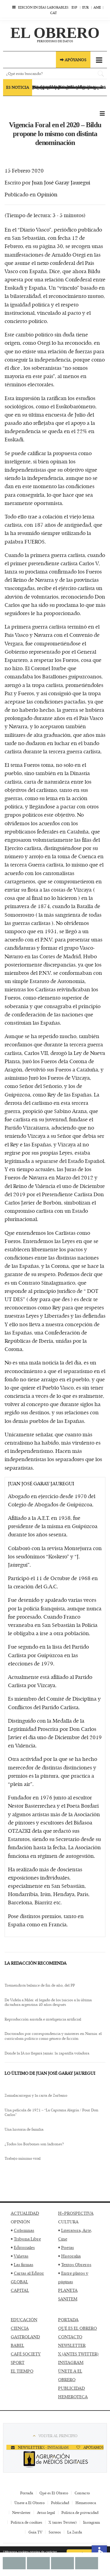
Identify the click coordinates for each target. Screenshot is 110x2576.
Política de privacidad (80, 2512)
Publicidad (60, 2503)
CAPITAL (20, 2290)
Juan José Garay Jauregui (61, 182)
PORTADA (68, 2320)
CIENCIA (20, 2328)
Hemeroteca (86, 2503)
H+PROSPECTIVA (76, 2213)
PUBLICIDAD (71, 2388)
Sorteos (55, 2532)
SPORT (18, 2362)
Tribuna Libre (27, 2239)
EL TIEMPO (22, 2371)
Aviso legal (46, 2512)
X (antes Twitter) (63, 2522)
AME (97, 7)
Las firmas (24, 2264)
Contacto (82, 2493)
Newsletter (21, 2512)
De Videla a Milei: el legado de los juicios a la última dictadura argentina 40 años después (48, 2002)
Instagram (92, 2522)
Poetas (68, 2247)
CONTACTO (70, 2337)
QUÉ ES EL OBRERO (77, 2328)
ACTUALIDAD (25, 2213)
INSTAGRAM (71, 2362)
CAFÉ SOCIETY (26, 2354)
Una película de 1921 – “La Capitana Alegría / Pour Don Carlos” (51, 2112)
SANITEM (68, 2299)
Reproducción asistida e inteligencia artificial (43, 2019)
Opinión (47, 194)
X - (45, 2447)
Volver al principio (58, 2436)
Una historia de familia (24, 2129)
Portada (27, 2493)
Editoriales (24, 2247)
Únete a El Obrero (29, 2503)
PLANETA (68, 2290)
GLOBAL (19, 2282)
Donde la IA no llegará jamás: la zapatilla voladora (47, 2053)
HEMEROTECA (73, 2397)
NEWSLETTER (72, 2345)
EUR (85, 7)
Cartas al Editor (29, 2273)
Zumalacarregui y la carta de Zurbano (36, 2095)
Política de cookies (26, 2522)
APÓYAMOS (93, 2447)
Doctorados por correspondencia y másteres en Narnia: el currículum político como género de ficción (53, 2036)
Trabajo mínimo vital (23, 2158)
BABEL (17, 2345)
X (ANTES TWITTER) (78, 2354)
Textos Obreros (76, 2264)
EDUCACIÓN (24, 2320)
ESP (74, 7)
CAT (53, 13)
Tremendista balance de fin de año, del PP (40, 1985)
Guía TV (35, 2532)
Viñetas (21, 2256)
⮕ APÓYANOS (73, 60)
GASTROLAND (25, 2337)
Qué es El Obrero (54, 2493)
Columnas (24, 2230)
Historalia (71, 2256)
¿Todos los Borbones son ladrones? (34, 2144)
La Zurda (75, 2532)
